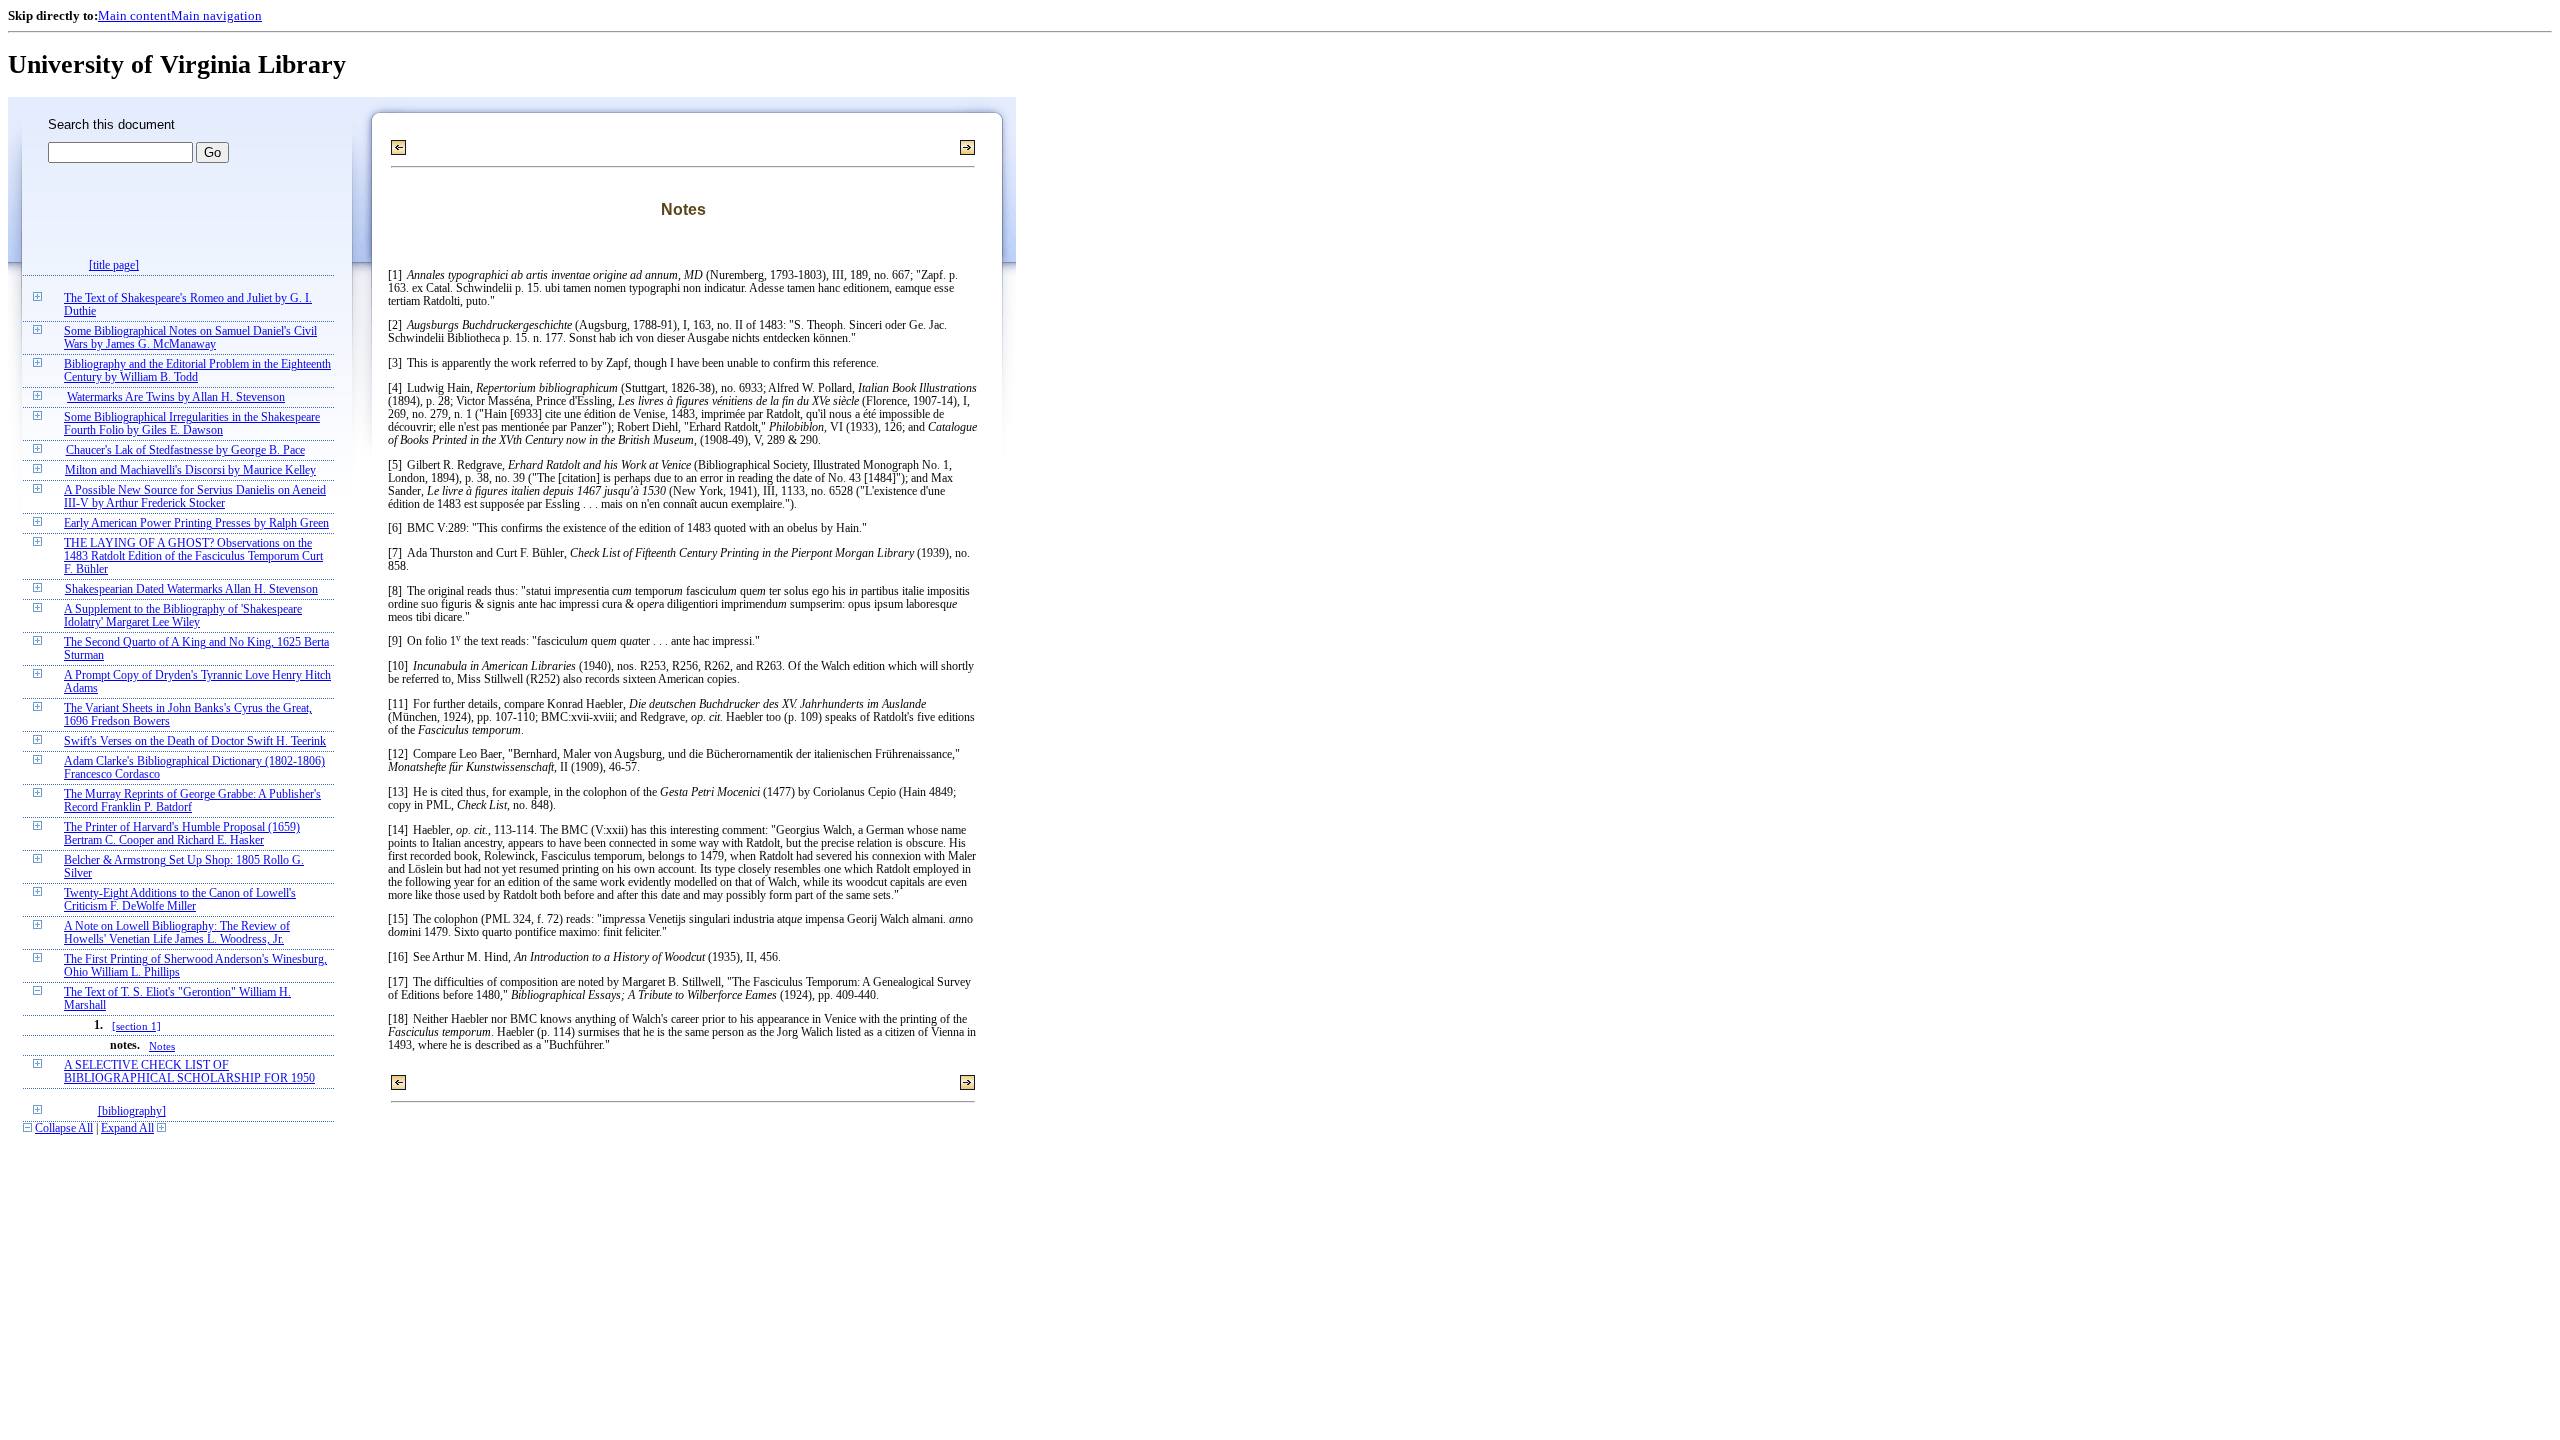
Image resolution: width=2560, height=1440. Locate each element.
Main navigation (216, 15)
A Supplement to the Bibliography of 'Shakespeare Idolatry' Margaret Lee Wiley (183, 616)
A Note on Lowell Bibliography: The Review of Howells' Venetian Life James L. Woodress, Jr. (177, 933)
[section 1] (136, 1026)
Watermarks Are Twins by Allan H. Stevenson (176, 397)
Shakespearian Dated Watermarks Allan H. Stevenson (191, 589)
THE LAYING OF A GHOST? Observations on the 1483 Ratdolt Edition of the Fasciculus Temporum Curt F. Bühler (193, 556)
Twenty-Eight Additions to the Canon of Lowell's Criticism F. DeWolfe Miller (180, 900)
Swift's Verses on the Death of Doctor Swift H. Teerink (195, 741)
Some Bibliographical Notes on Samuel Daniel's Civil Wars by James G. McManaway (190, 338)
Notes (162, 1046)
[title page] (114, 265)
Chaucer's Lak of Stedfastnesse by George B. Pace (185, 450)
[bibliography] (132, 1111)
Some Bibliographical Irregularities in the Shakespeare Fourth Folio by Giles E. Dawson (192, 424)
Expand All (127, 1128)
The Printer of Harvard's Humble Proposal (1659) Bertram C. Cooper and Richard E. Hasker (182, 834)
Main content (134, 15)
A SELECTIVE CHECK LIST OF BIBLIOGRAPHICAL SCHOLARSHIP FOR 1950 (189, 1072)
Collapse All (64, 1128)
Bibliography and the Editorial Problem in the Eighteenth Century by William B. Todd (197, 371)
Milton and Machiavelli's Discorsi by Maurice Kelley (190, 470)
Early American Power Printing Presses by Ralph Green (196, 523)
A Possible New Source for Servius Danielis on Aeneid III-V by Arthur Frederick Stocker (195, 497)
